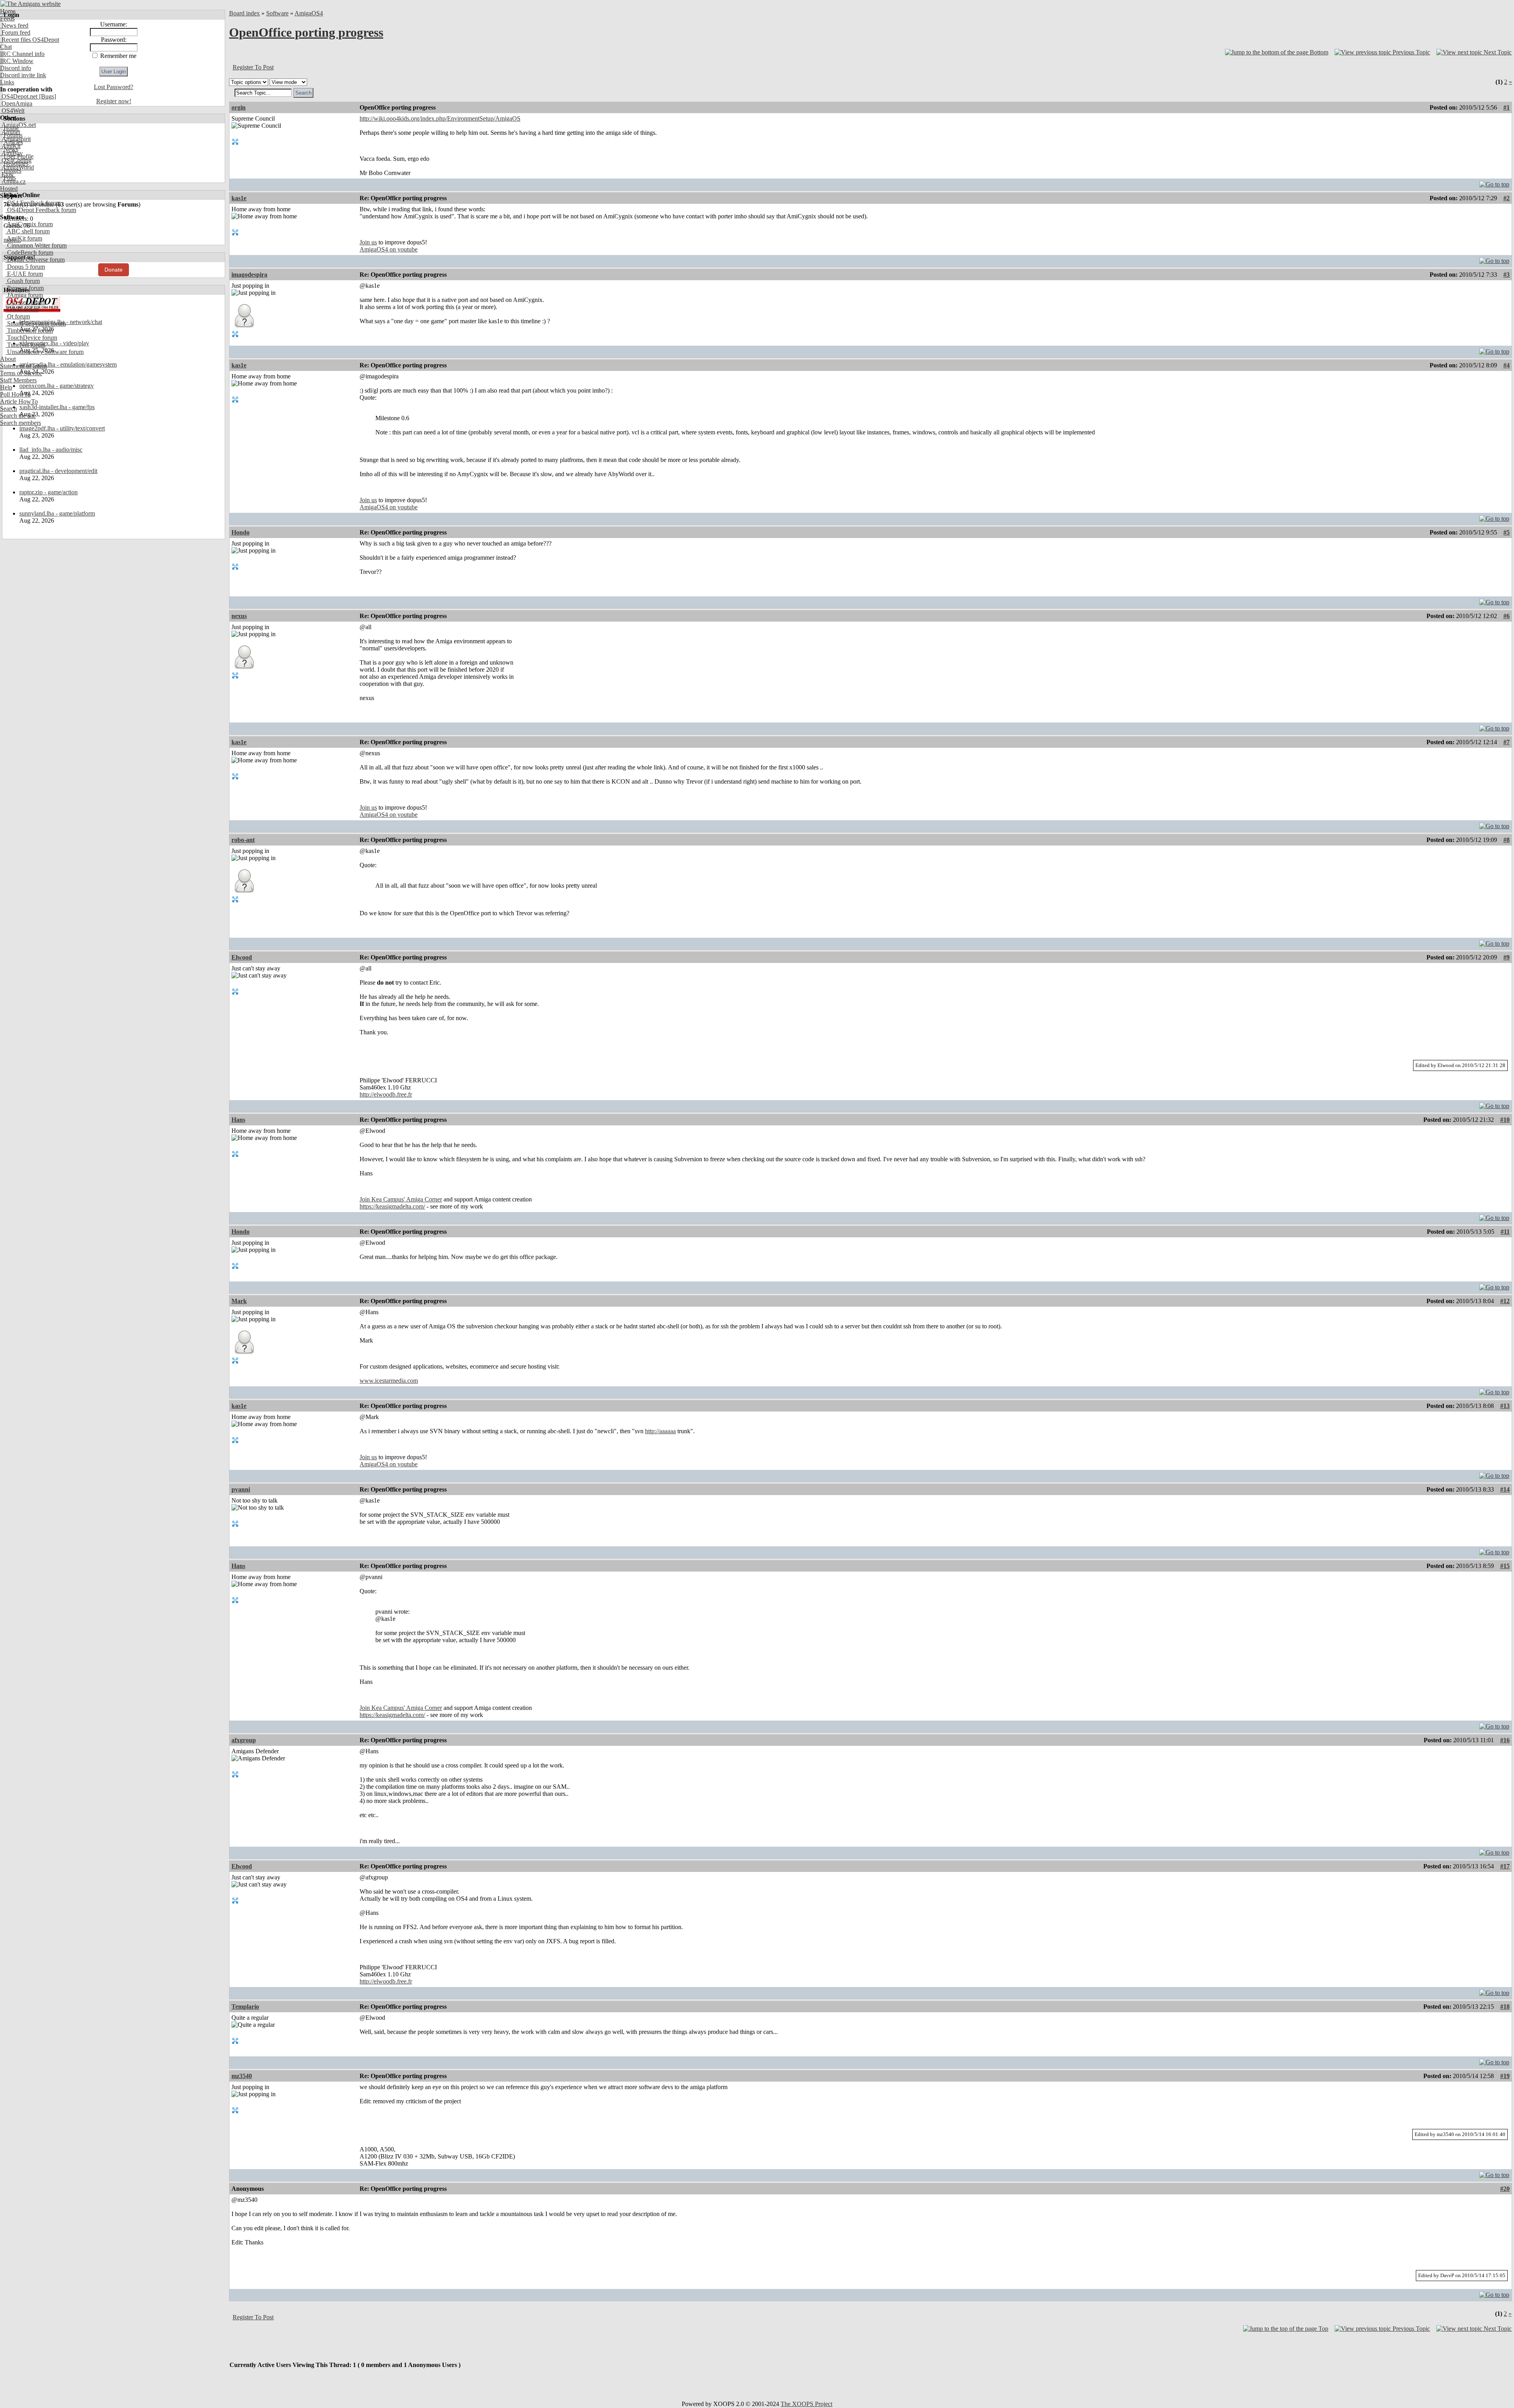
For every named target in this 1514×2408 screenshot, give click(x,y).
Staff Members (18, 380)
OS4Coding (16, 160)
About (8, 359)
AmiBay (11, 153)
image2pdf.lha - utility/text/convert (62, 428)
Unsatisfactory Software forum (45, 352)
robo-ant (243, 840)
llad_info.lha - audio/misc (51, 450)
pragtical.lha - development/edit (58, 471)
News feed (14, 25)
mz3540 (242, 2076)
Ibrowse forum (25, 288)
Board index (244, 13)
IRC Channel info (22, 54)
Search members (21, 423)
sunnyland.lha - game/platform (57, 513)
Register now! (114, 101)
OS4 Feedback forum (33, 203)
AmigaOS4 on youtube (389, 249)
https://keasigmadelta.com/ (392, 1206)
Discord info (16, 68)
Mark (239, 1301)
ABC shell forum (28, 231)
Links (7, 82)
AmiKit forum (24, 238)
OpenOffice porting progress (306, 32)
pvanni (241, 1489)
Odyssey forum (25, 302)
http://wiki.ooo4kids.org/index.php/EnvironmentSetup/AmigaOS (440, 118)
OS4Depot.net (19, 96)
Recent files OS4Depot (30, 40)
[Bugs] (47, 96)
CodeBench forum (29, 252)
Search (8, 409)
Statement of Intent (23, 366)
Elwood (242, 957)
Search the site (18, 416)
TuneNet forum (25, 345)
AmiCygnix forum (29, 224)
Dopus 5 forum (25, 267)
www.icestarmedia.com (389, 1381)
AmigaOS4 (309, 13)
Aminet (10, 132)
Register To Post (253, 67)
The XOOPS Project (806, 2404)
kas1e (239, 198)
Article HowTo (19, 401)
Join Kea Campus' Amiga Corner (401, 1199)
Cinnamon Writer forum (36, 245)
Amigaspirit (15, 139)
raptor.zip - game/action (48, 492)
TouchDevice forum (31, 338)
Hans (238, 1120)
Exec (7, 174)
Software (277, 13)
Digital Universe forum (35, 260)
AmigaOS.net (18, 125)
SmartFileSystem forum (36, 323)
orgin (239, 107)
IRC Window (17, 61)
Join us (368, 242)
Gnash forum (23, 281)
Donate (114, 270)
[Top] (1494, 182)
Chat (6, 47)
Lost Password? (114, 87)
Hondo (241, 532)
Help (6, 387)
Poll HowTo (15, 394)
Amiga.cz (13, 182)
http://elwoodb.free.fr (386, 1094)
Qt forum (18, 316)
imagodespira (249, 275)
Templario (245, 2007)
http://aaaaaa (660, 1431)
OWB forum (22, 309)
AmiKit (10, 146)
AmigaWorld (17, 167)
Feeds (7, 18)
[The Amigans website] (31, 4)
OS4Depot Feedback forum (41, 210)
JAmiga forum (24, 295)
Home (8, 11)
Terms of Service (21, 373)
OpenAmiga (16, 103)
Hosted (9, 189)
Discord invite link (23, 75)
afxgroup (244, 1740)
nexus (239, 616)
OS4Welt (12, 111)
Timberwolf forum (29, 331)
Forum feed (15, 33)
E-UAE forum (24, 274)
